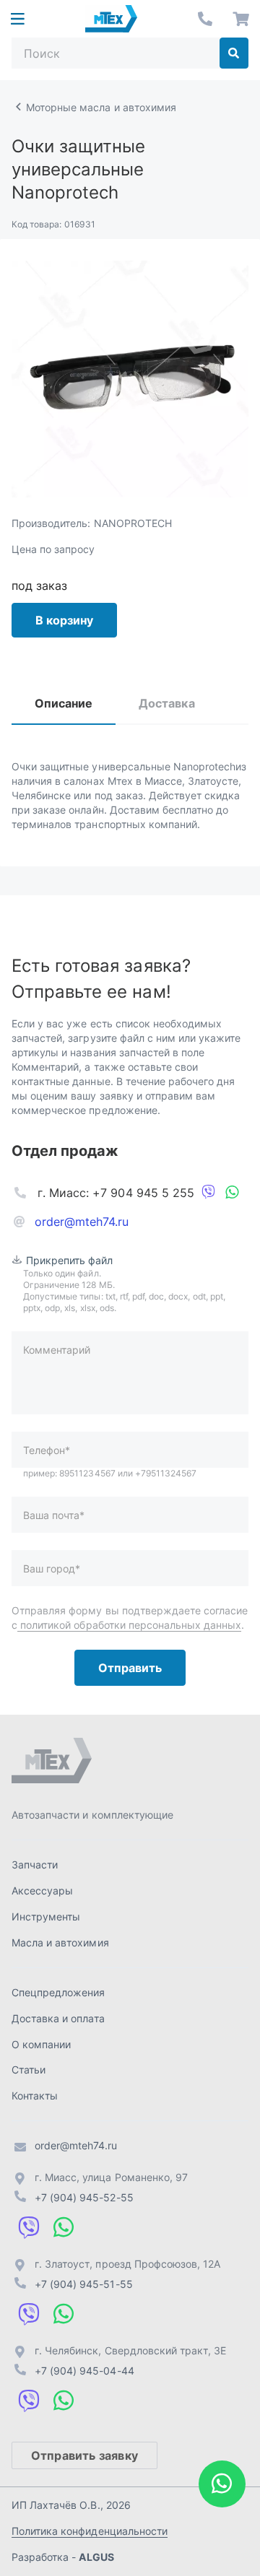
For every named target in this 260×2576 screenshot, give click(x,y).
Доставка (166, 703)
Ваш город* (52, 1568)
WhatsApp (232, 1193)
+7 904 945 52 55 (205, 19)
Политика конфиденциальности (90, 2531)
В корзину (64, 620)
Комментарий (57, 1350)
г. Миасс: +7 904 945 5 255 (116, 1193)
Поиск (234, 53)
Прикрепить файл (70, 1260)
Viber (209, 1193)
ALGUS (96, 2557)
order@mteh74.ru (82, 1222)
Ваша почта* (54, 1515)
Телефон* (47, 1450)
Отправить (130, 1668)
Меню (17, 19)
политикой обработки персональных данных (129, 1625)
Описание (64, 703)
